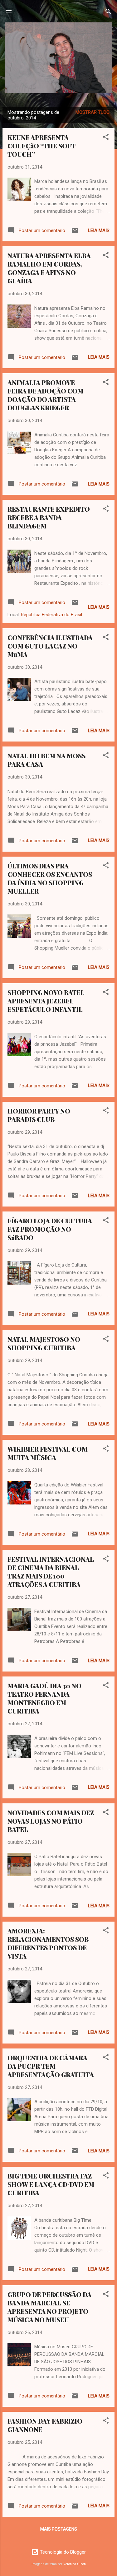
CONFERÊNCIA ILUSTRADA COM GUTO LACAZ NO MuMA (50, 646)
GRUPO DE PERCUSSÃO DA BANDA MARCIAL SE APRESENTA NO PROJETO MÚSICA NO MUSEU (49, 2307)
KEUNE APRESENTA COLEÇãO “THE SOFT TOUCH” (41, 146)
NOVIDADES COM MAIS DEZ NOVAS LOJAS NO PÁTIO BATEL (51, 1821)
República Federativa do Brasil (51, 615)
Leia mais (99, 230)
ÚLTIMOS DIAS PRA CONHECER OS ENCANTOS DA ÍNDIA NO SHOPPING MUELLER (50, 878)
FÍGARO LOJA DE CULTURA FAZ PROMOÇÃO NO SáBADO (50, 1229)
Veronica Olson (75, 2564)
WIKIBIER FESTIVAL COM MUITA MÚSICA (48, 1453)
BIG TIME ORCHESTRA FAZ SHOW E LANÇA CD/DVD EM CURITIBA (51, 2184)
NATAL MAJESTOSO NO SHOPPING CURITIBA (44, 1343)
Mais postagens (59, 2529)
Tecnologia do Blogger (62, 2552)
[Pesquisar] (108, 13)
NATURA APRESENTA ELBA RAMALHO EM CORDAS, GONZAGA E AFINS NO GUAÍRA (49, 268)
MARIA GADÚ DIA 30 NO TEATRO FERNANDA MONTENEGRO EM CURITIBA (44, 1698)
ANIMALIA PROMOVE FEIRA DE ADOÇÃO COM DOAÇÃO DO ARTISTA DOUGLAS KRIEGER (45, 395)
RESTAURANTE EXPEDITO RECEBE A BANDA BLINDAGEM (49, 517)
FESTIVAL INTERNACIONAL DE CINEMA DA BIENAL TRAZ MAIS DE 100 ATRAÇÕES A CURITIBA (51, 1572)
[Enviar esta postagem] (75, 233)
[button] (106, 138)
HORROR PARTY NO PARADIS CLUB (39, 1115)
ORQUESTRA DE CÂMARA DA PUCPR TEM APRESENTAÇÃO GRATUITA (51, 2066)
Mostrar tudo (93, 112)
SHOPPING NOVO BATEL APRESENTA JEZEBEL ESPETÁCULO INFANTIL (46, 1001)
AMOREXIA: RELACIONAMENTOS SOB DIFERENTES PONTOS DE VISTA (48, 1943)
